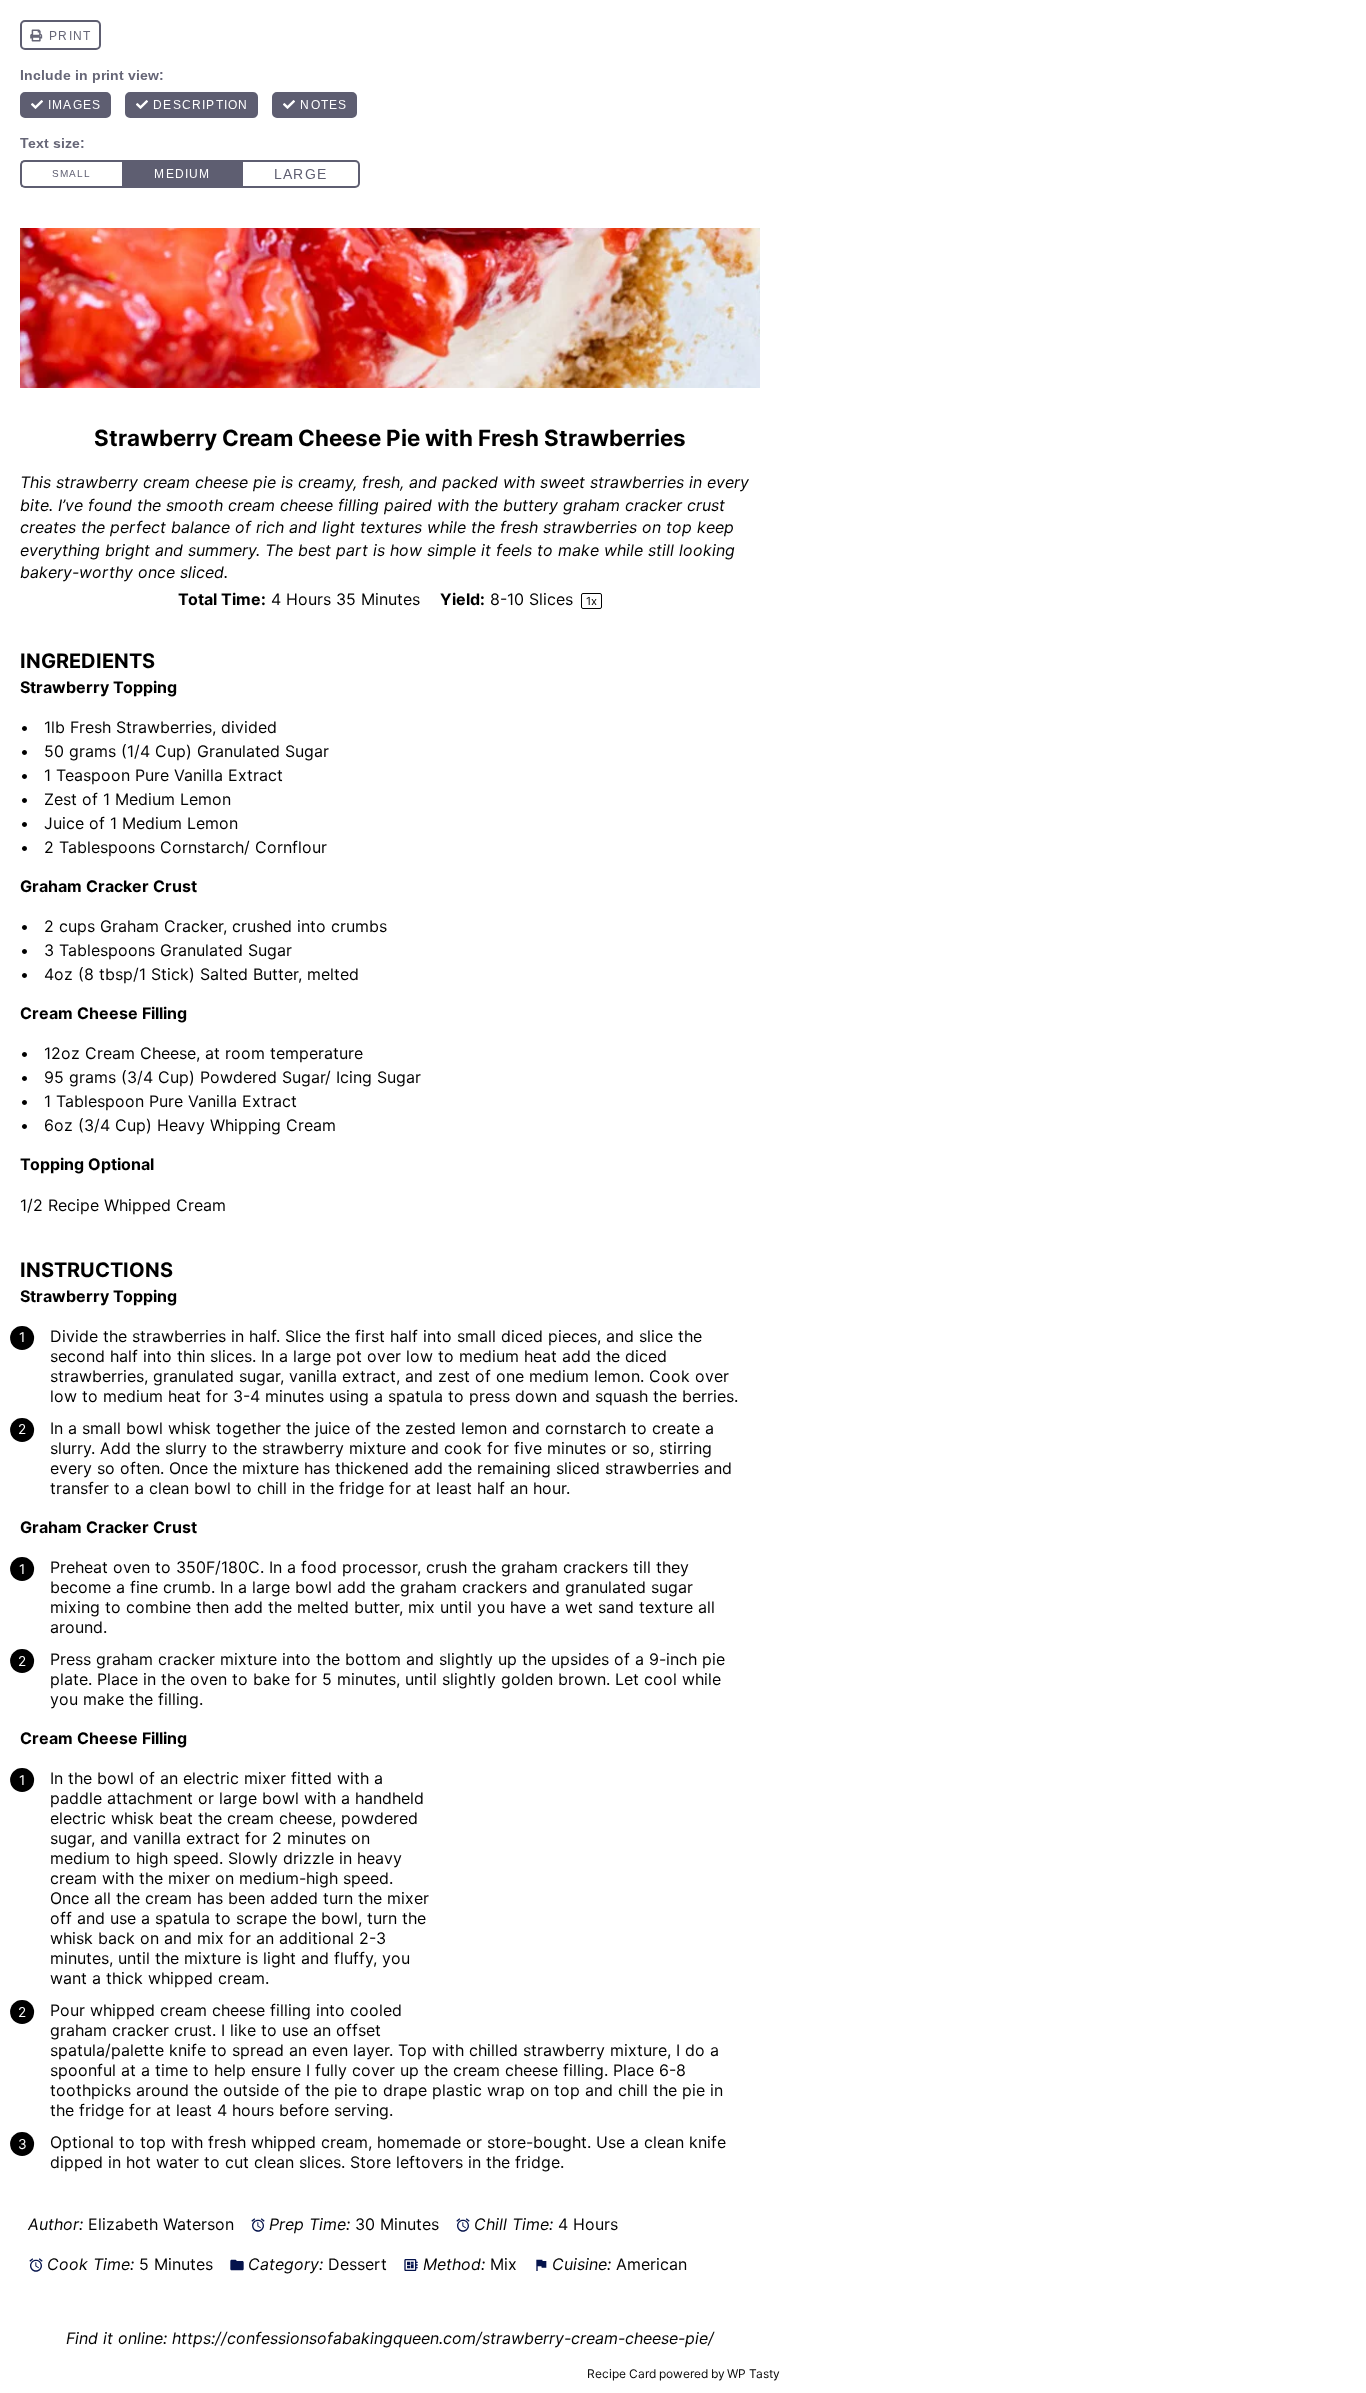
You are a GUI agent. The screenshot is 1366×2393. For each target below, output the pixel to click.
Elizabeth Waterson (161, 2224)
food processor (359, 1567)
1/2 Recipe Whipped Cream (125, 1205)
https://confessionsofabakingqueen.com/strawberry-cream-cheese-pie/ (443, 2338)
